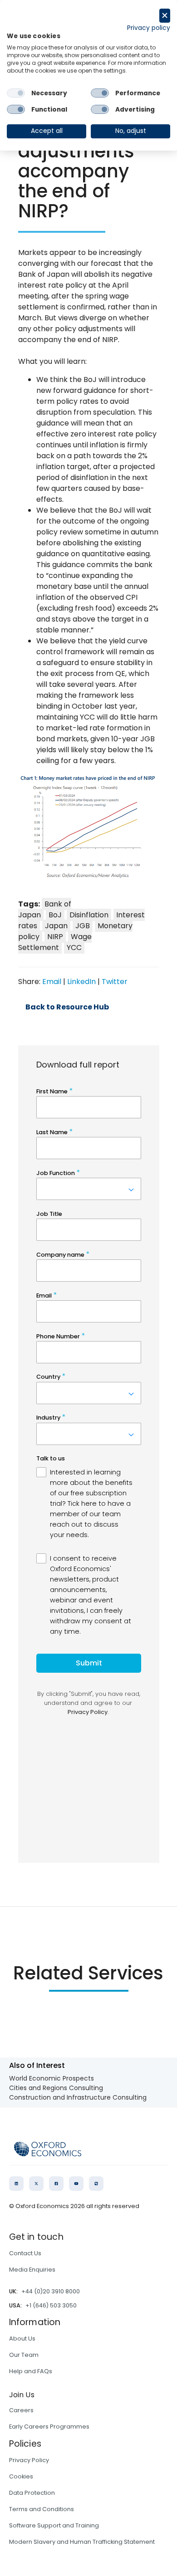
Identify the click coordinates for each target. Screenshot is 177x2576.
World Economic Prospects (52, 2078)
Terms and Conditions (42, 2509)
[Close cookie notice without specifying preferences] (165, 16)
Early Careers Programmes (49, 2427)
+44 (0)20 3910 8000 (51, 2291)
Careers (21, 2410)
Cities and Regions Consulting (56, 2088)
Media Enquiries (32, 2270)
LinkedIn (81, 982)
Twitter (115, 982)
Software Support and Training (54, 2525)
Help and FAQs (31, 2371)
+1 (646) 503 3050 (51, 2305)
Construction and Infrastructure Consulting (78, 2097)
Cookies (21, 2476)
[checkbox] (16, 93)
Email (52, 982)
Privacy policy (149, 28)
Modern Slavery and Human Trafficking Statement (82, 2542)
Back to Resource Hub (67, 1007)
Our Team (24, 2355)
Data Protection (32, 2493)
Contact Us (25, 2253)
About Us (22, 2338)
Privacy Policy (29, 2460)
